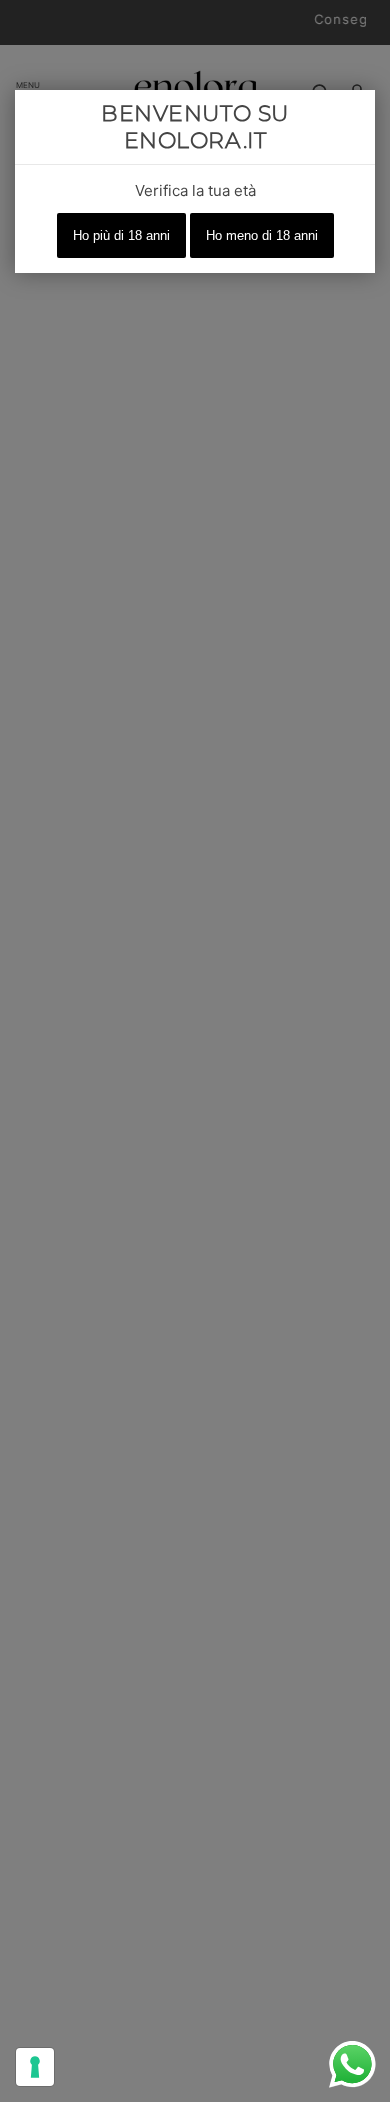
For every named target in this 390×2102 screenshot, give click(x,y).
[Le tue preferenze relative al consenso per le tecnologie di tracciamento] (35, 2067)
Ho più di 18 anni (121, 235)
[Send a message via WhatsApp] (352, 2064)
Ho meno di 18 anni (262, 235)
